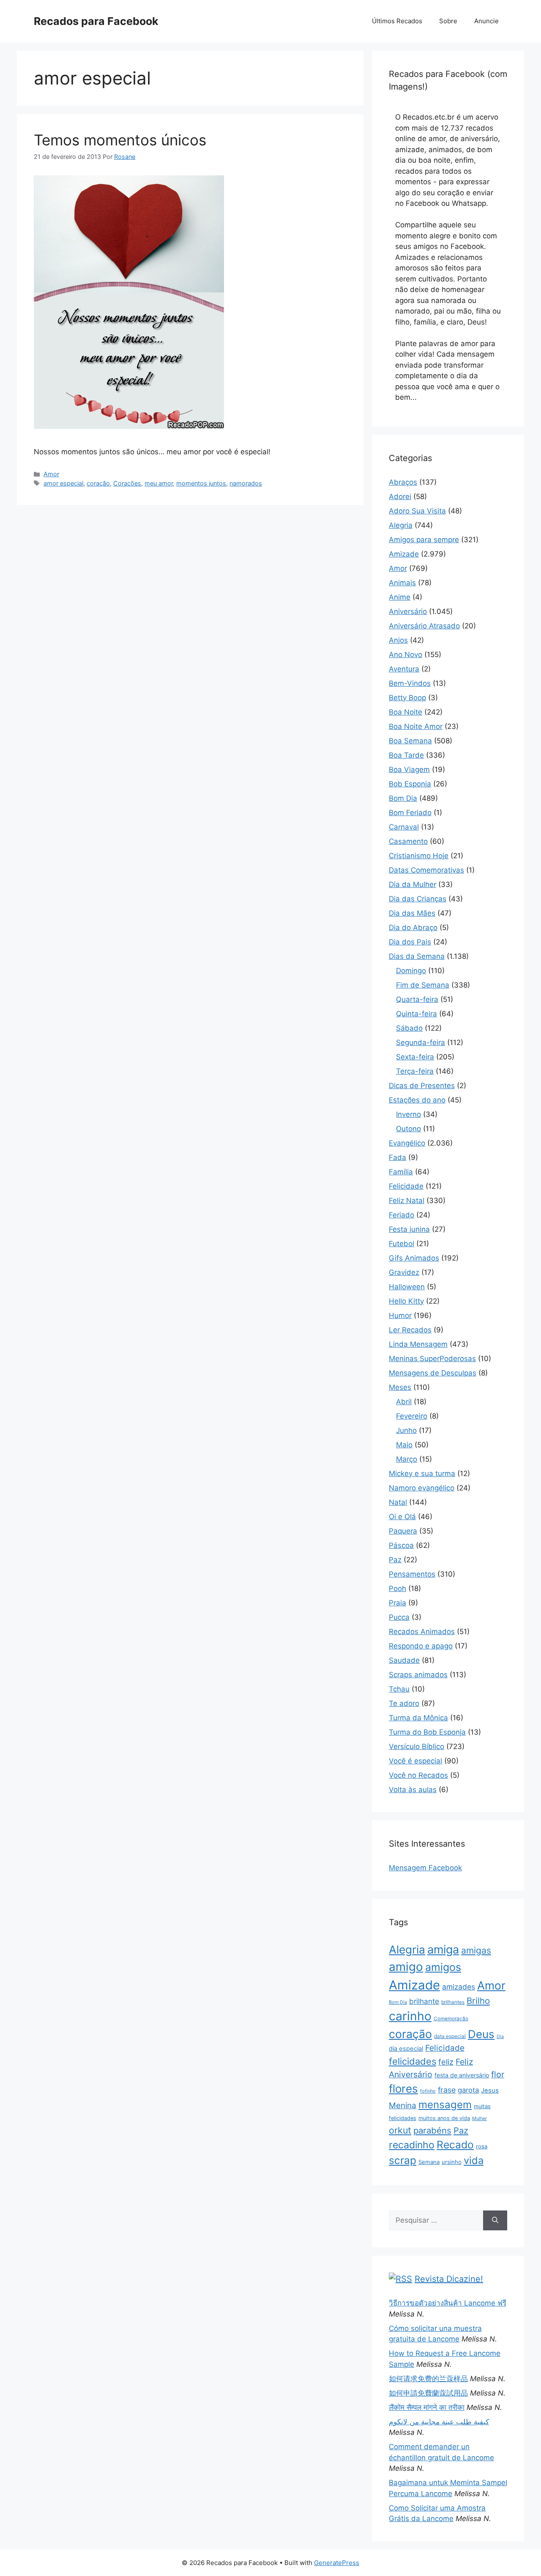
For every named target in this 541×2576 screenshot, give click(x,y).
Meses (400, 1387)
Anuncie (486, 21)
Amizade (404, 554)
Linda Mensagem (418, 1344)
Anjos (398, 640)
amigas (476, 1950)
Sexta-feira (415, 1057)
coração (98, 483)
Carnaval (404, 827)
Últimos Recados (397, 21)
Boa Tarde (406, 755)
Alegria (401, 525)
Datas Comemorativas (426, 870)
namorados (246, 483)
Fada (398, 1157)
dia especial (406, 2049)
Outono (408, 1129)
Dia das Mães (412, 913)
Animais (402, 583)
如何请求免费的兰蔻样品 (428, 2379)
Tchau (399, 1689)
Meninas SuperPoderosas (432, 1359)
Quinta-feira (417, 1014)
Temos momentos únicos (120, 140)
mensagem (445, 2105)
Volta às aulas (413, 1790)
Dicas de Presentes (422, 1086)
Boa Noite (406, 712)
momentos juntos (201, 483)
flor (498, 2074)
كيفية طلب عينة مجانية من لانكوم (439, 2422)
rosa (482, 2146)
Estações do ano (417, 1100)
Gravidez (404, 1272)
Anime (400, 597)
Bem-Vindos (410, 683)
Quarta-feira (417, 999)
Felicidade (406, 1186)
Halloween (407, 1287)
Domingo (411, 971)
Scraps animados (418, 1675)
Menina (403, 2105)
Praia (398, 1603)
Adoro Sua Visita (417, 511)
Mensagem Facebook (425, 1868)
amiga (443, 1950)
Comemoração (451, 2019)
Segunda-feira (421, 1042)
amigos (443, 1967)
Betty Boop (407, 698)
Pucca (399, 1617)
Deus (481, 2034)
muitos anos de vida (444, 2118)
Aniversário (408, 611)
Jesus (490, 2090)
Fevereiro (412, 1416)
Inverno (408, 1114)
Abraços (403, 482)
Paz (395, 1560)
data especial (450, 2036)
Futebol (402, 1244)
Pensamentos (412, 1574)
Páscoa (401, 1545)
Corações (127, 483)
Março (407, 1459)
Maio (404, 1445)
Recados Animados (422, 1632)
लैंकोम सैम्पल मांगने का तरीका (427, 2407)
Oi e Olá (402, 1517)
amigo (406, 1967)
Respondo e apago (421, 1646)
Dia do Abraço (413, 928)
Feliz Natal (407, 1201)
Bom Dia (403, 798)
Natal (398, 1502)
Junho (406, 1430)
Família (401, 1172)
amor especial (63, 483)
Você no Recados (418, 1775)
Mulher (480, 2118)
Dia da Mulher (413, 884)
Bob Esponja (410, 784)
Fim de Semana (423, 985)
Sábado (409, 1028)
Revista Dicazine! (449, 2279)
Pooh (398, 1588)
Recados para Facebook (96, 21)
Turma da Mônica (418, 1718)
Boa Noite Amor (416, 726)
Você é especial (415, 1761)
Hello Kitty (406, 1301)
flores (403, 2089)
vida (474, 2160)
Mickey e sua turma (422, 1474)
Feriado (402, 1215)
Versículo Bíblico (417, 1746)
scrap (403, 2160)
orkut (400, 2130)
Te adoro (404, 1703)
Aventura (404, 669)
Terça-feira (415, 1071)
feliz (446, 2062)
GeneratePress (337, 2563)
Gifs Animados (414, 1258)
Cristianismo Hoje (419, 856)
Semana (429, 2162)
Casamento (408, 841)
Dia (500, 2037)
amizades (459, 1987)
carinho (410, 2016)
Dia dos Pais (410, 942)
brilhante (424, 2001)
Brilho (478, 2001)
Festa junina (409, 1229)
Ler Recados (410, 1330)
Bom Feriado (410, 813)
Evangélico (407, 1143)
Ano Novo (406, 655)
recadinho (412, 2145)
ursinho (452, 2162)
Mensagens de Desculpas (433, 1373)
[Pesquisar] (495, 2221)
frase (447, 2090)
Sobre (448, 21)
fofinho (428, 2091)
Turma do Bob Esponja (427, 1732)
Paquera (403, 1531)
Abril (404, 1402)
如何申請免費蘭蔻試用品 (428, 2393)
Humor (400, 1315)
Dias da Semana (417, 956)
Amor (51, 474)
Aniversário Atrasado (424, 626)
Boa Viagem (409, 770)
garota (468, 2090)
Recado (455, 2145)
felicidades (413, 2061)
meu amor (159, 483)
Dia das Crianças (418, 899)
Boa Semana (410, 741)
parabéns (432, 2130)
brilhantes (453, 2002)
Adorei (400, 497)
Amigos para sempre (424, 540)
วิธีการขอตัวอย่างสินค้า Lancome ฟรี (448, 2303)
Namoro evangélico (422, 1488)
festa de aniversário (462, 2075)
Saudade (404, 1660)
